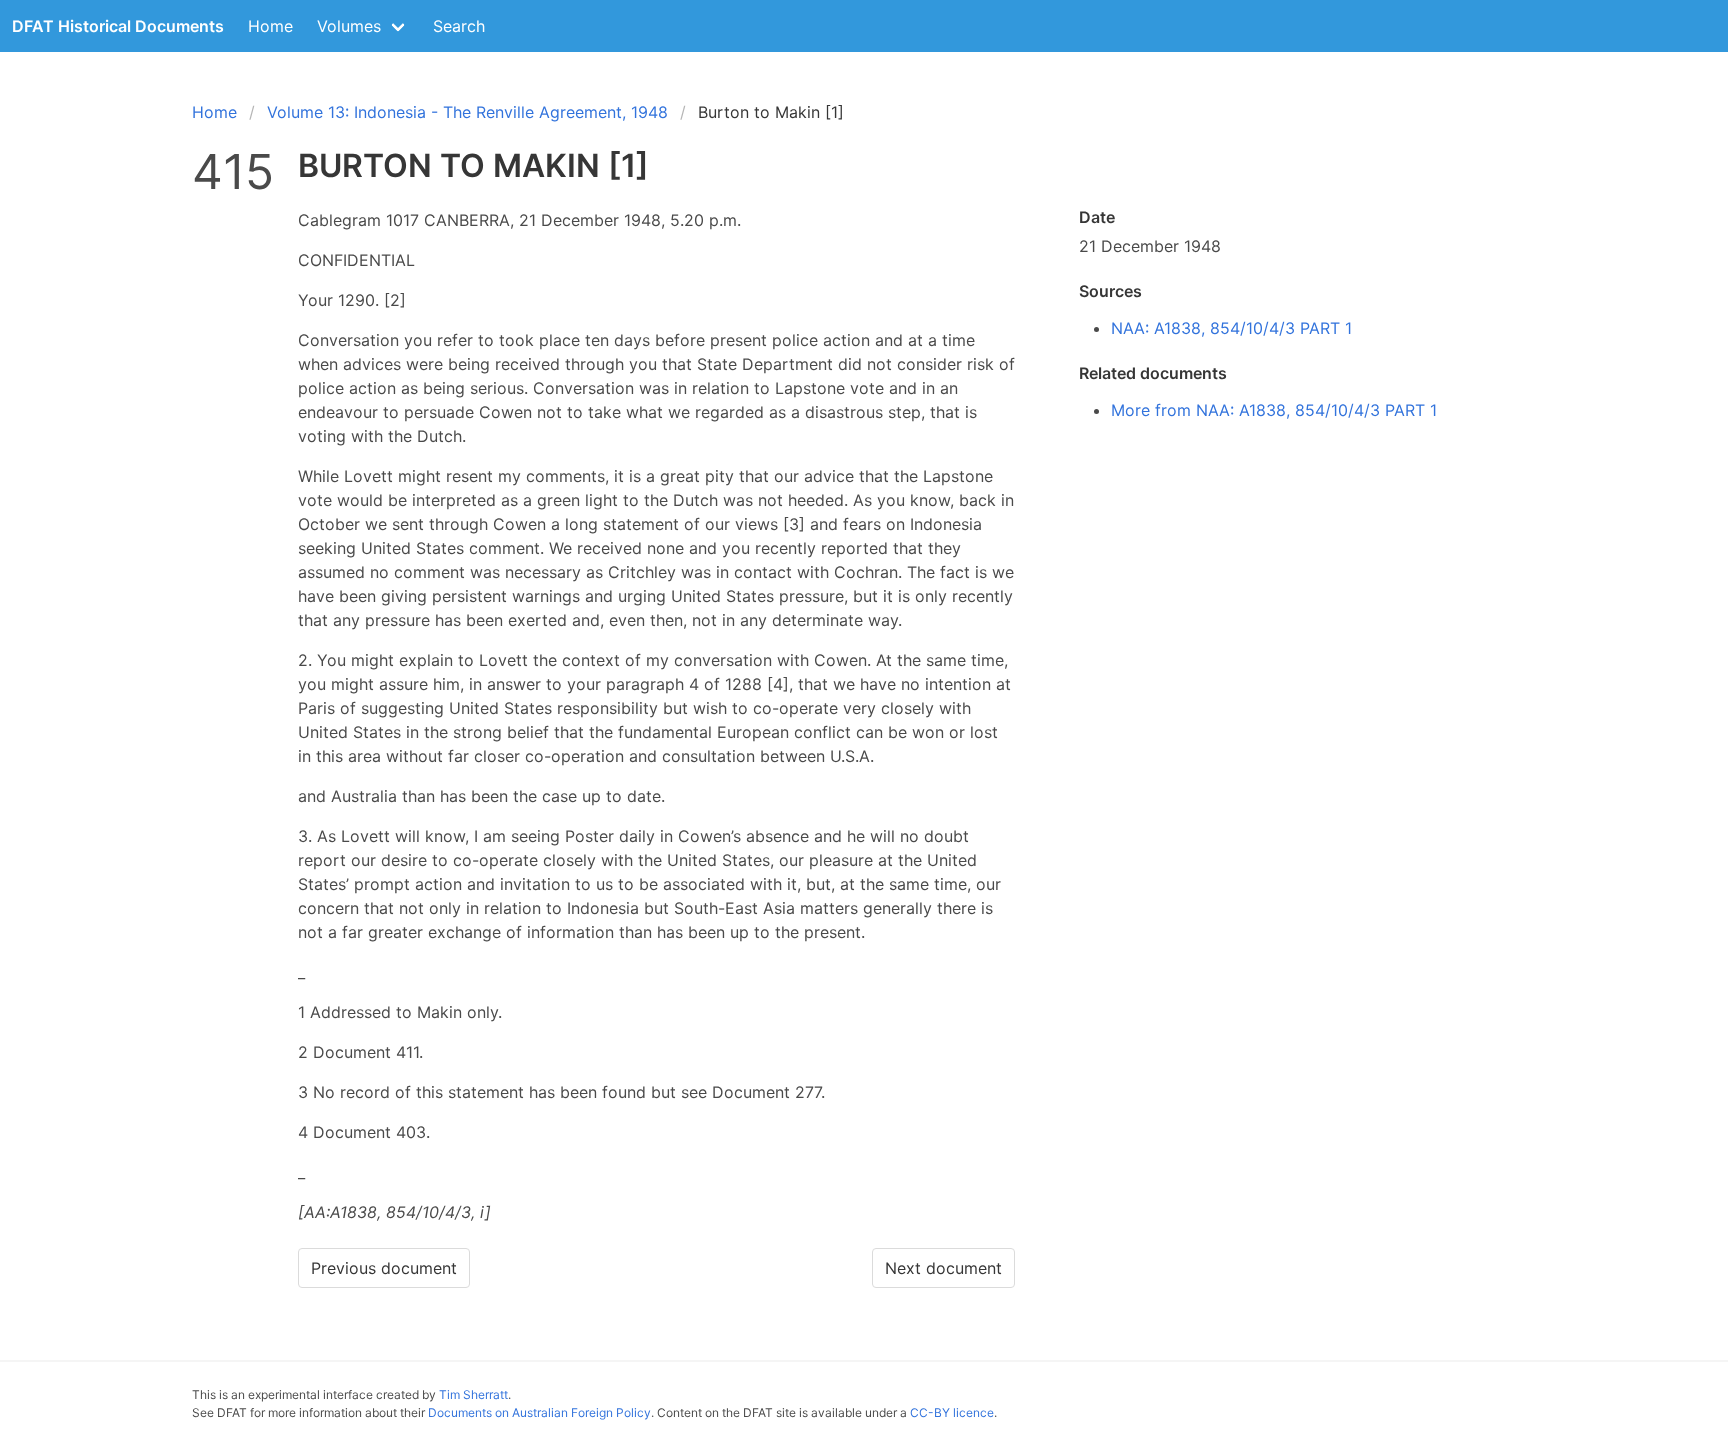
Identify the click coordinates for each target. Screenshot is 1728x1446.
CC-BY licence (952, 1412)
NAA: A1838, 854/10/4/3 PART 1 (1231, 328)
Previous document (384, 1268)
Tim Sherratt (473, 1394)
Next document (943, 1268)
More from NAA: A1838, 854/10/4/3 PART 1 (1274, 410)
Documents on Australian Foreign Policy (539, 1412)
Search (459, 26)
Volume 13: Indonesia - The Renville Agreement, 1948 (467, 112)
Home (270, 26)
